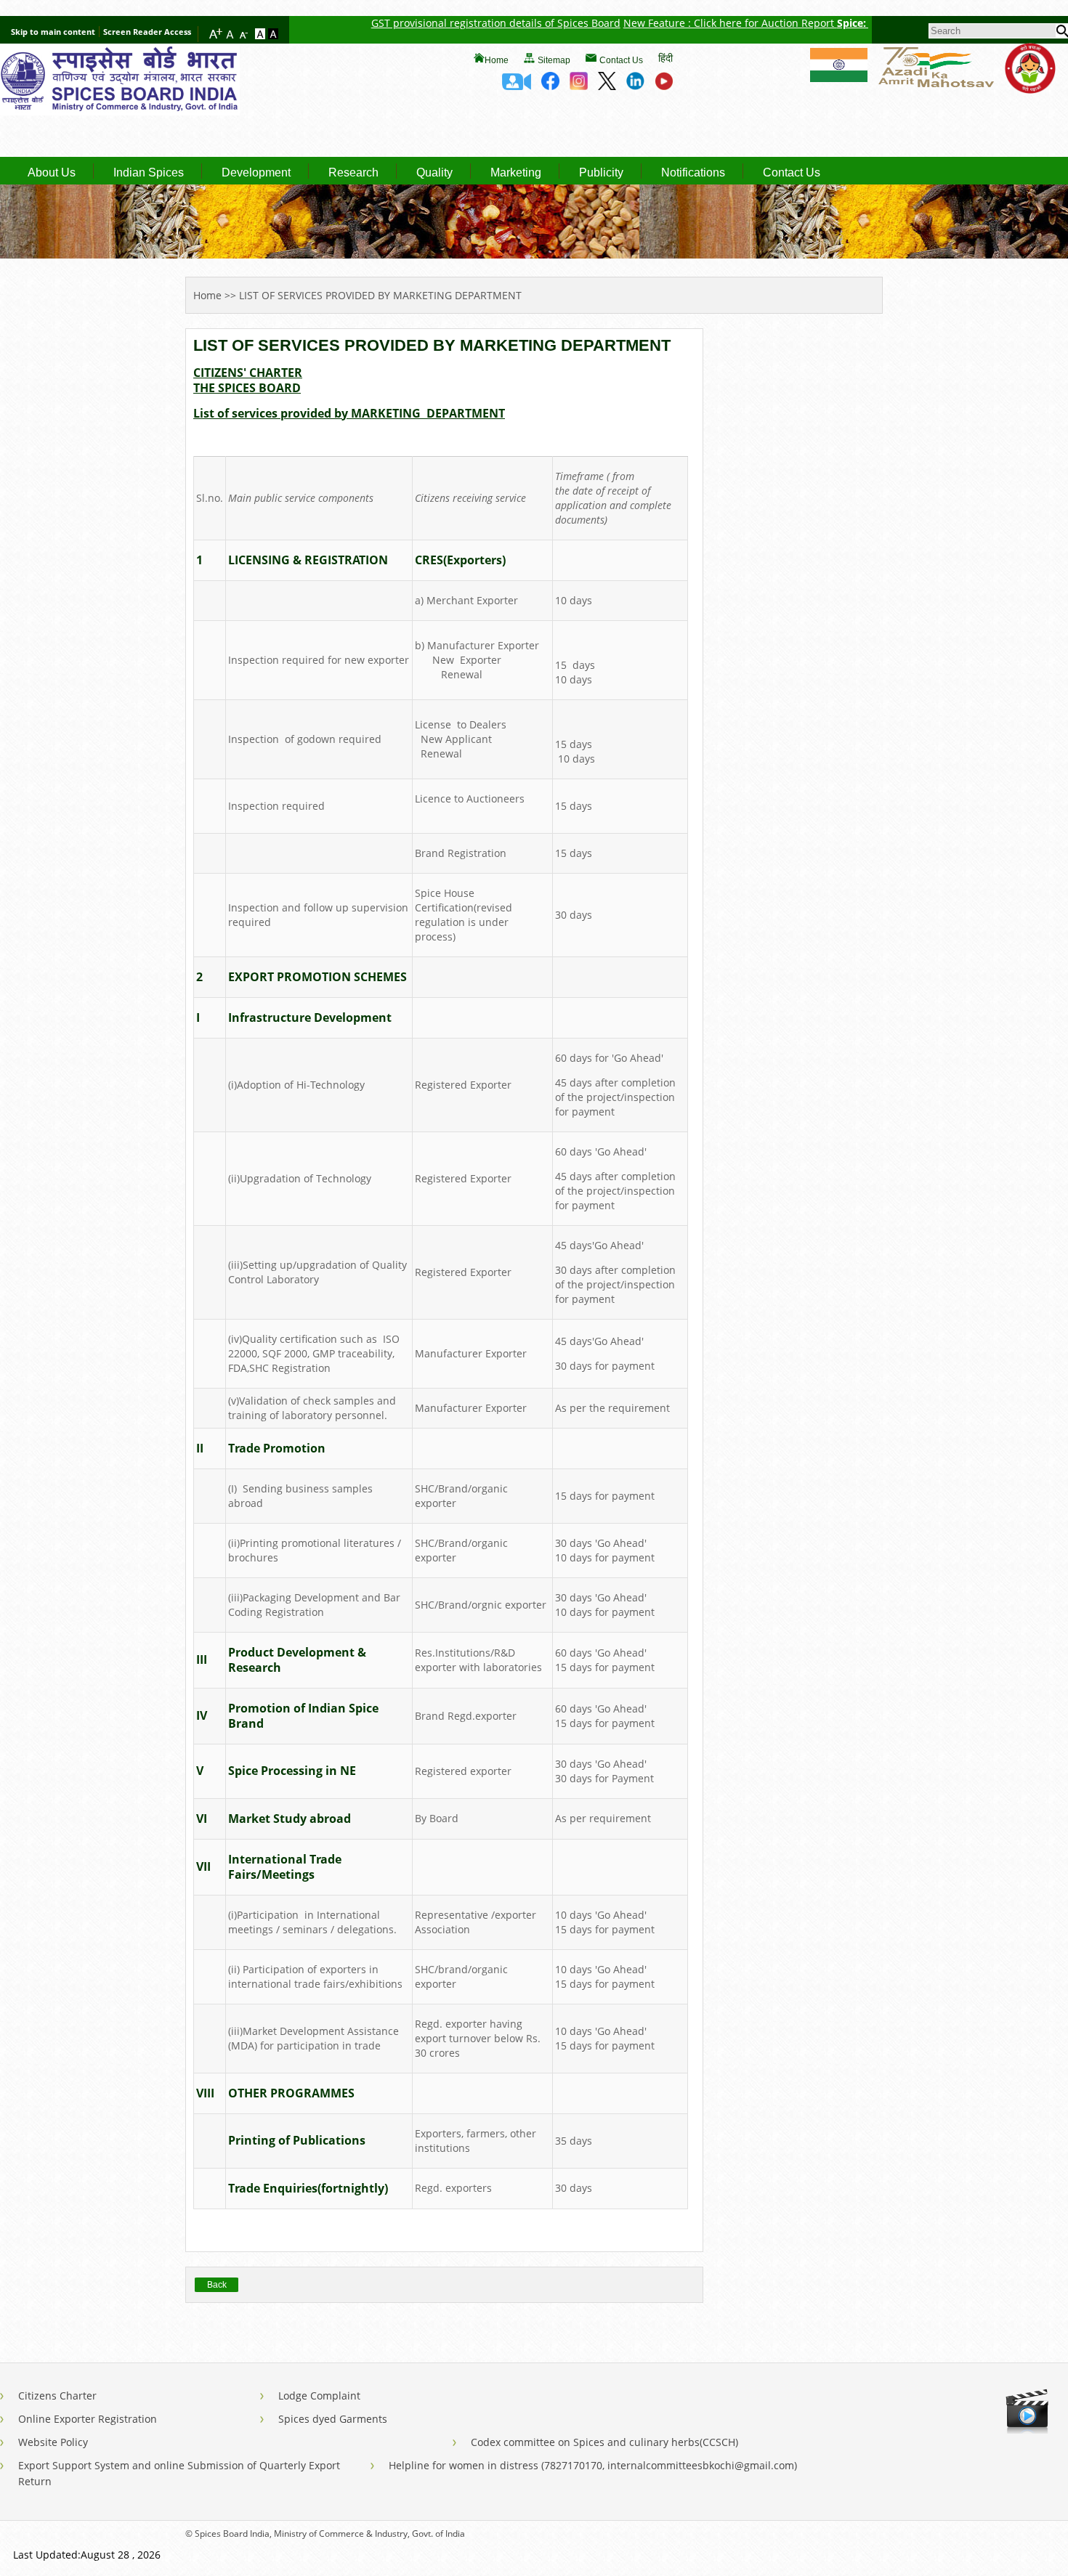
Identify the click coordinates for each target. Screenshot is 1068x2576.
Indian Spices (149, 173)
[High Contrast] (273, 35)
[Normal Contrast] (262, 35)
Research (353, 173)
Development (256, 173)
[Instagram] (579, 86)
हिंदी (666, 58)
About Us (52, 173)
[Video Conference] (517, 86)
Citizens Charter (57, 2396)
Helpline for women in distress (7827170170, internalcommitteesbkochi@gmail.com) (593, 2465)
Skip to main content (53, 32)
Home (497, 60)
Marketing (516, 173)
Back (217, 2285)
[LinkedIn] (635, 86)
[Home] (120, 111)
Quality (434, 173)
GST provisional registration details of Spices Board (450, 23)
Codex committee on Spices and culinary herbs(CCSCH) (604, 2442)
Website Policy (53, 2442)
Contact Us (621, 60)
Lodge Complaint (319, 2396)
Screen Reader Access (147, 32)
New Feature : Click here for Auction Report (684, 23)
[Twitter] (607, 86)
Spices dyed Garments (333, 2419)
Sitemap (554, 60)
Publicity (601, 173)
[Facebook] (550, 86)
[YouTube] (664, 86)
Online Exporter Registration (88, 2419)
